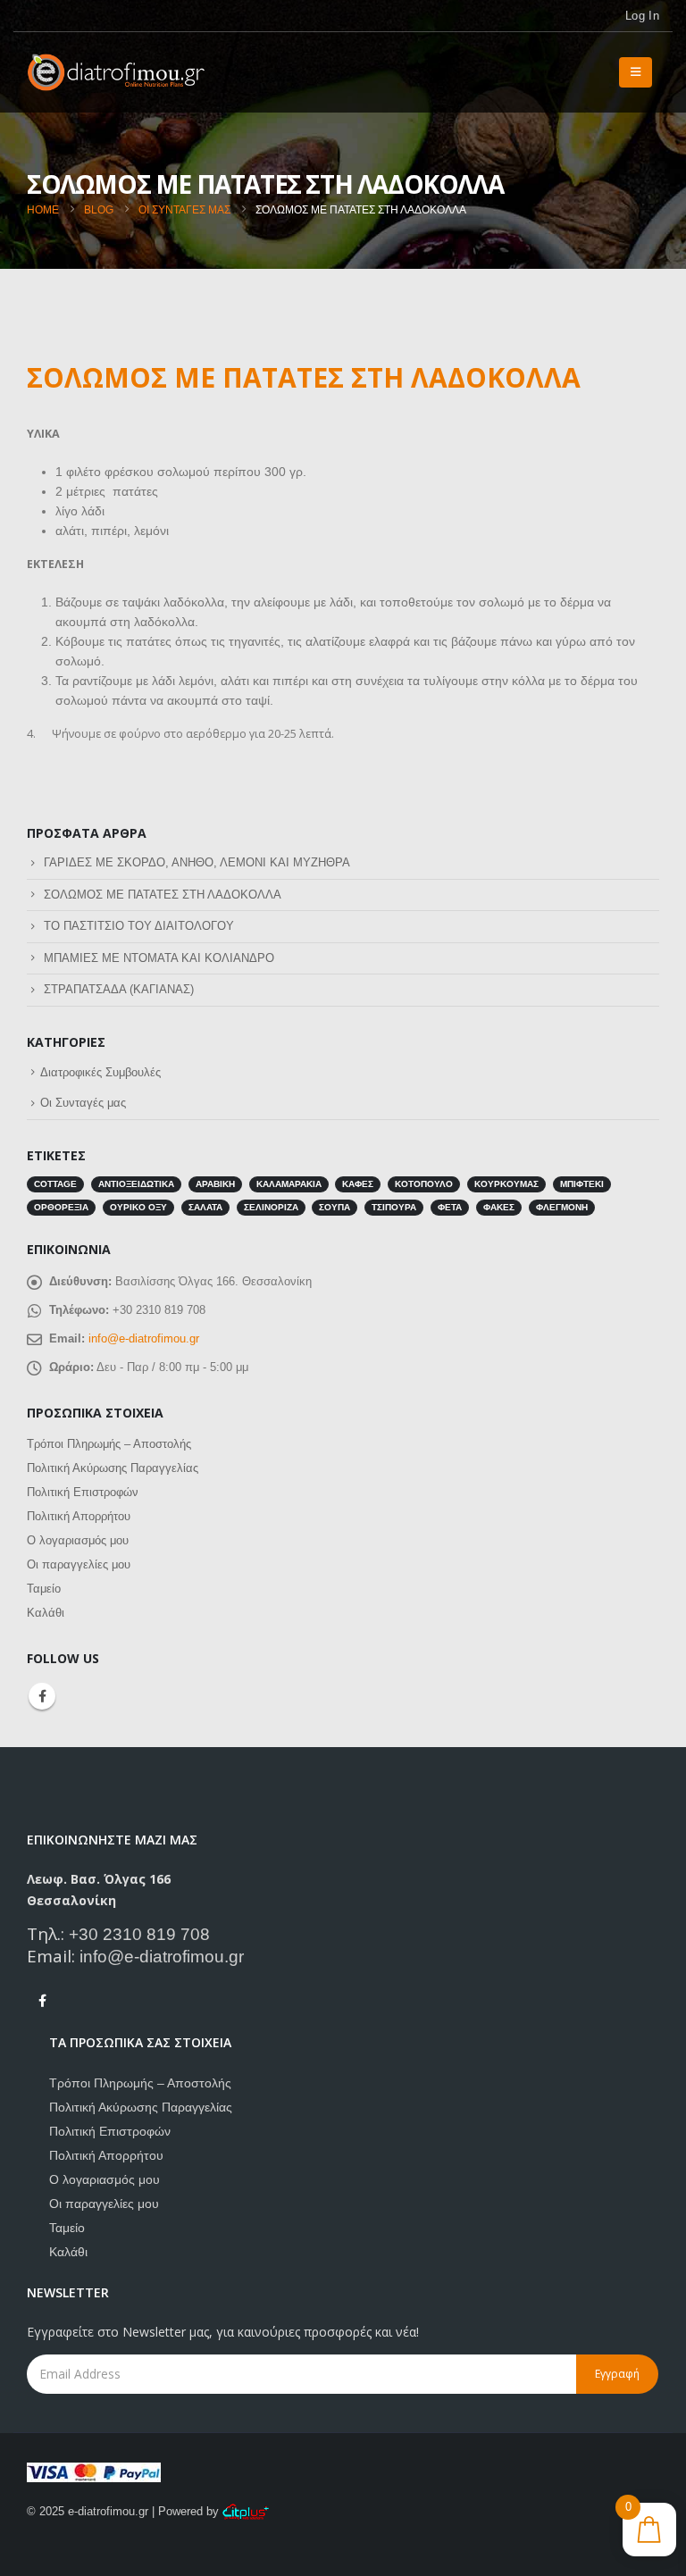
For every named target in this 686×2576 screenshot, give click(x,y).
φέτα (450, 1207)
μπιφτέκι (582, 1184)
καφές (358, 1184)
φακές (499, 1207)
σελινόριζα (271, 1207)
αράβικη (215, 1184)
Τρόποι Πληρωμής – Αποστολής (109, 1444)
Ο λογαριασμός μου (78, 1540)
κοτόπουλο (424, 1184)
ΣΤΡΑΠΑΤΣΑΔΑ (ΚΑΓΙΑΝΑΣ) (119, 989)
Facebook (42, 1696)
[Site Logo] (116, 72)
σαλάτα (205, 1207)
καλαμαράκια (289, 1184)
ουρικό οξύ (138, 1207)
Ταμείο (44, 1589)
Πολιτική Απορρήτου (79, 1516)
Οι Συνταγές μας (83, 1103)
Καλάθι (46, 1613)
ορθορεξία (61, 1207)
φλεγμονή (562, 1207)
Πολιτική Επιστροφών (83, 1492)
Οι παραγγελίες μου (79, 1564)
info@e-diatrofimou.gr (144, 1338)
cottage (55, 1184)
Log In (642, 16)
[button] (636, 72)
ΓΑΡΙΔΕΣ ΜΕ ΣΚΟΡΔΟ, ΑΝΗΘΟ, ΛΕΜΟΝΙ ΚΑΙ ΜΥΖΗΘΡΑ (197, 862)
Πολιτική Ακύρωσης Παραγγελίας (113, 1468)
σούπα (335, 1207)
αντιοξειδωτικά (136, 1184)
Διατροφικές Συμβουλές (100, 1072)
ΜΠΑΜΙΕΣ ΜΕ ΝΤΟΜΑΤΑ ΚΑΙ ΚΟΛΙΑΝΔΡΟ (159, 958)
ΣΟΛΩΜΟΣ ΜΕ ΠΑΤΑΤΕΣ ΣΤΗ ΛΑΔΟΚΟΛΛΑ (163, 895)
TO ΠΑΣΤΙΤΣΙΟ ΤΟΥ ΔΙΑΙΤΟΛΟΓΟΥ (139, 926)
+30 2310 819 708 (139, 1934)
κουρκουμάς (506, 1184)
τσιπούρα (394, 1207)
